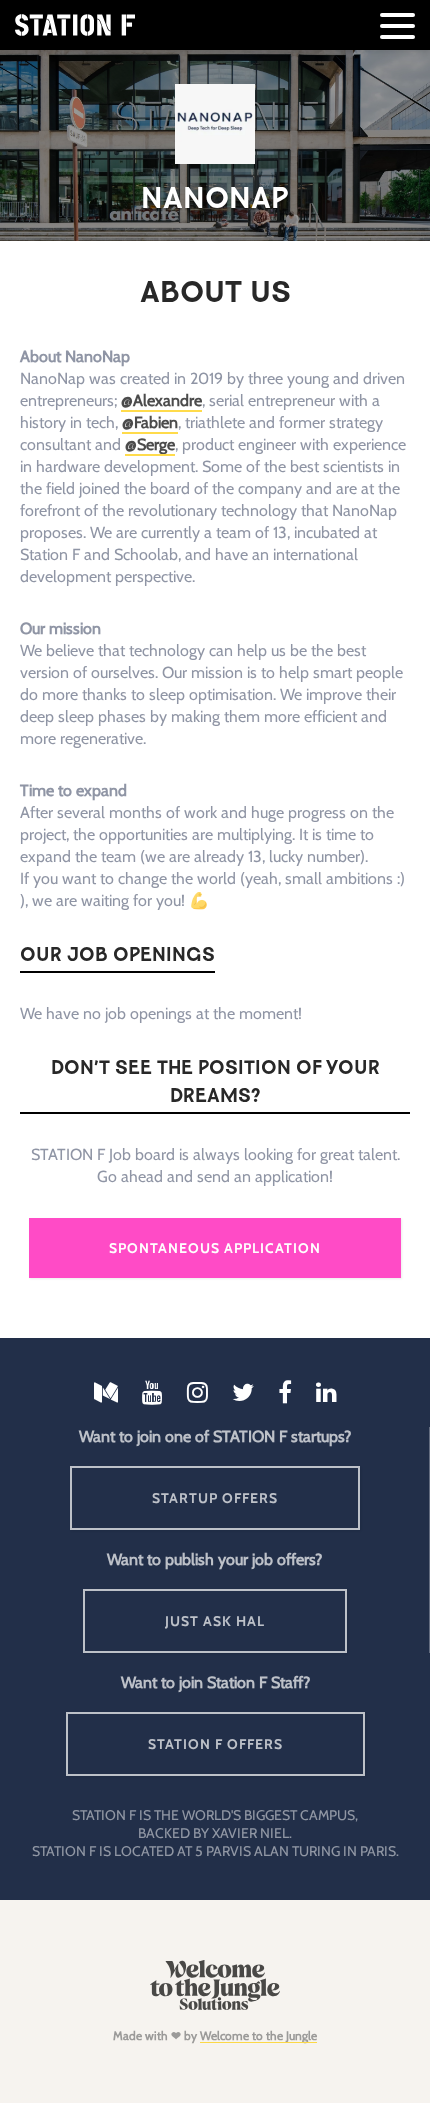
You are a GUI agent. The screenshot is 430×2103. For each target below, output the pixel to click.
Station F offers (215, 1744)
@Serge (150, 444)
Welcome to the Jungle (258, 2035)
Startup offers (215, 1498)
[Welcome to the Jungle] (214, 2005)
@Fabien (150, 422)
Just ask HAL (215, 1621)
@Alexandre (161, 400)
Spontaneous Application (215, 1248)
